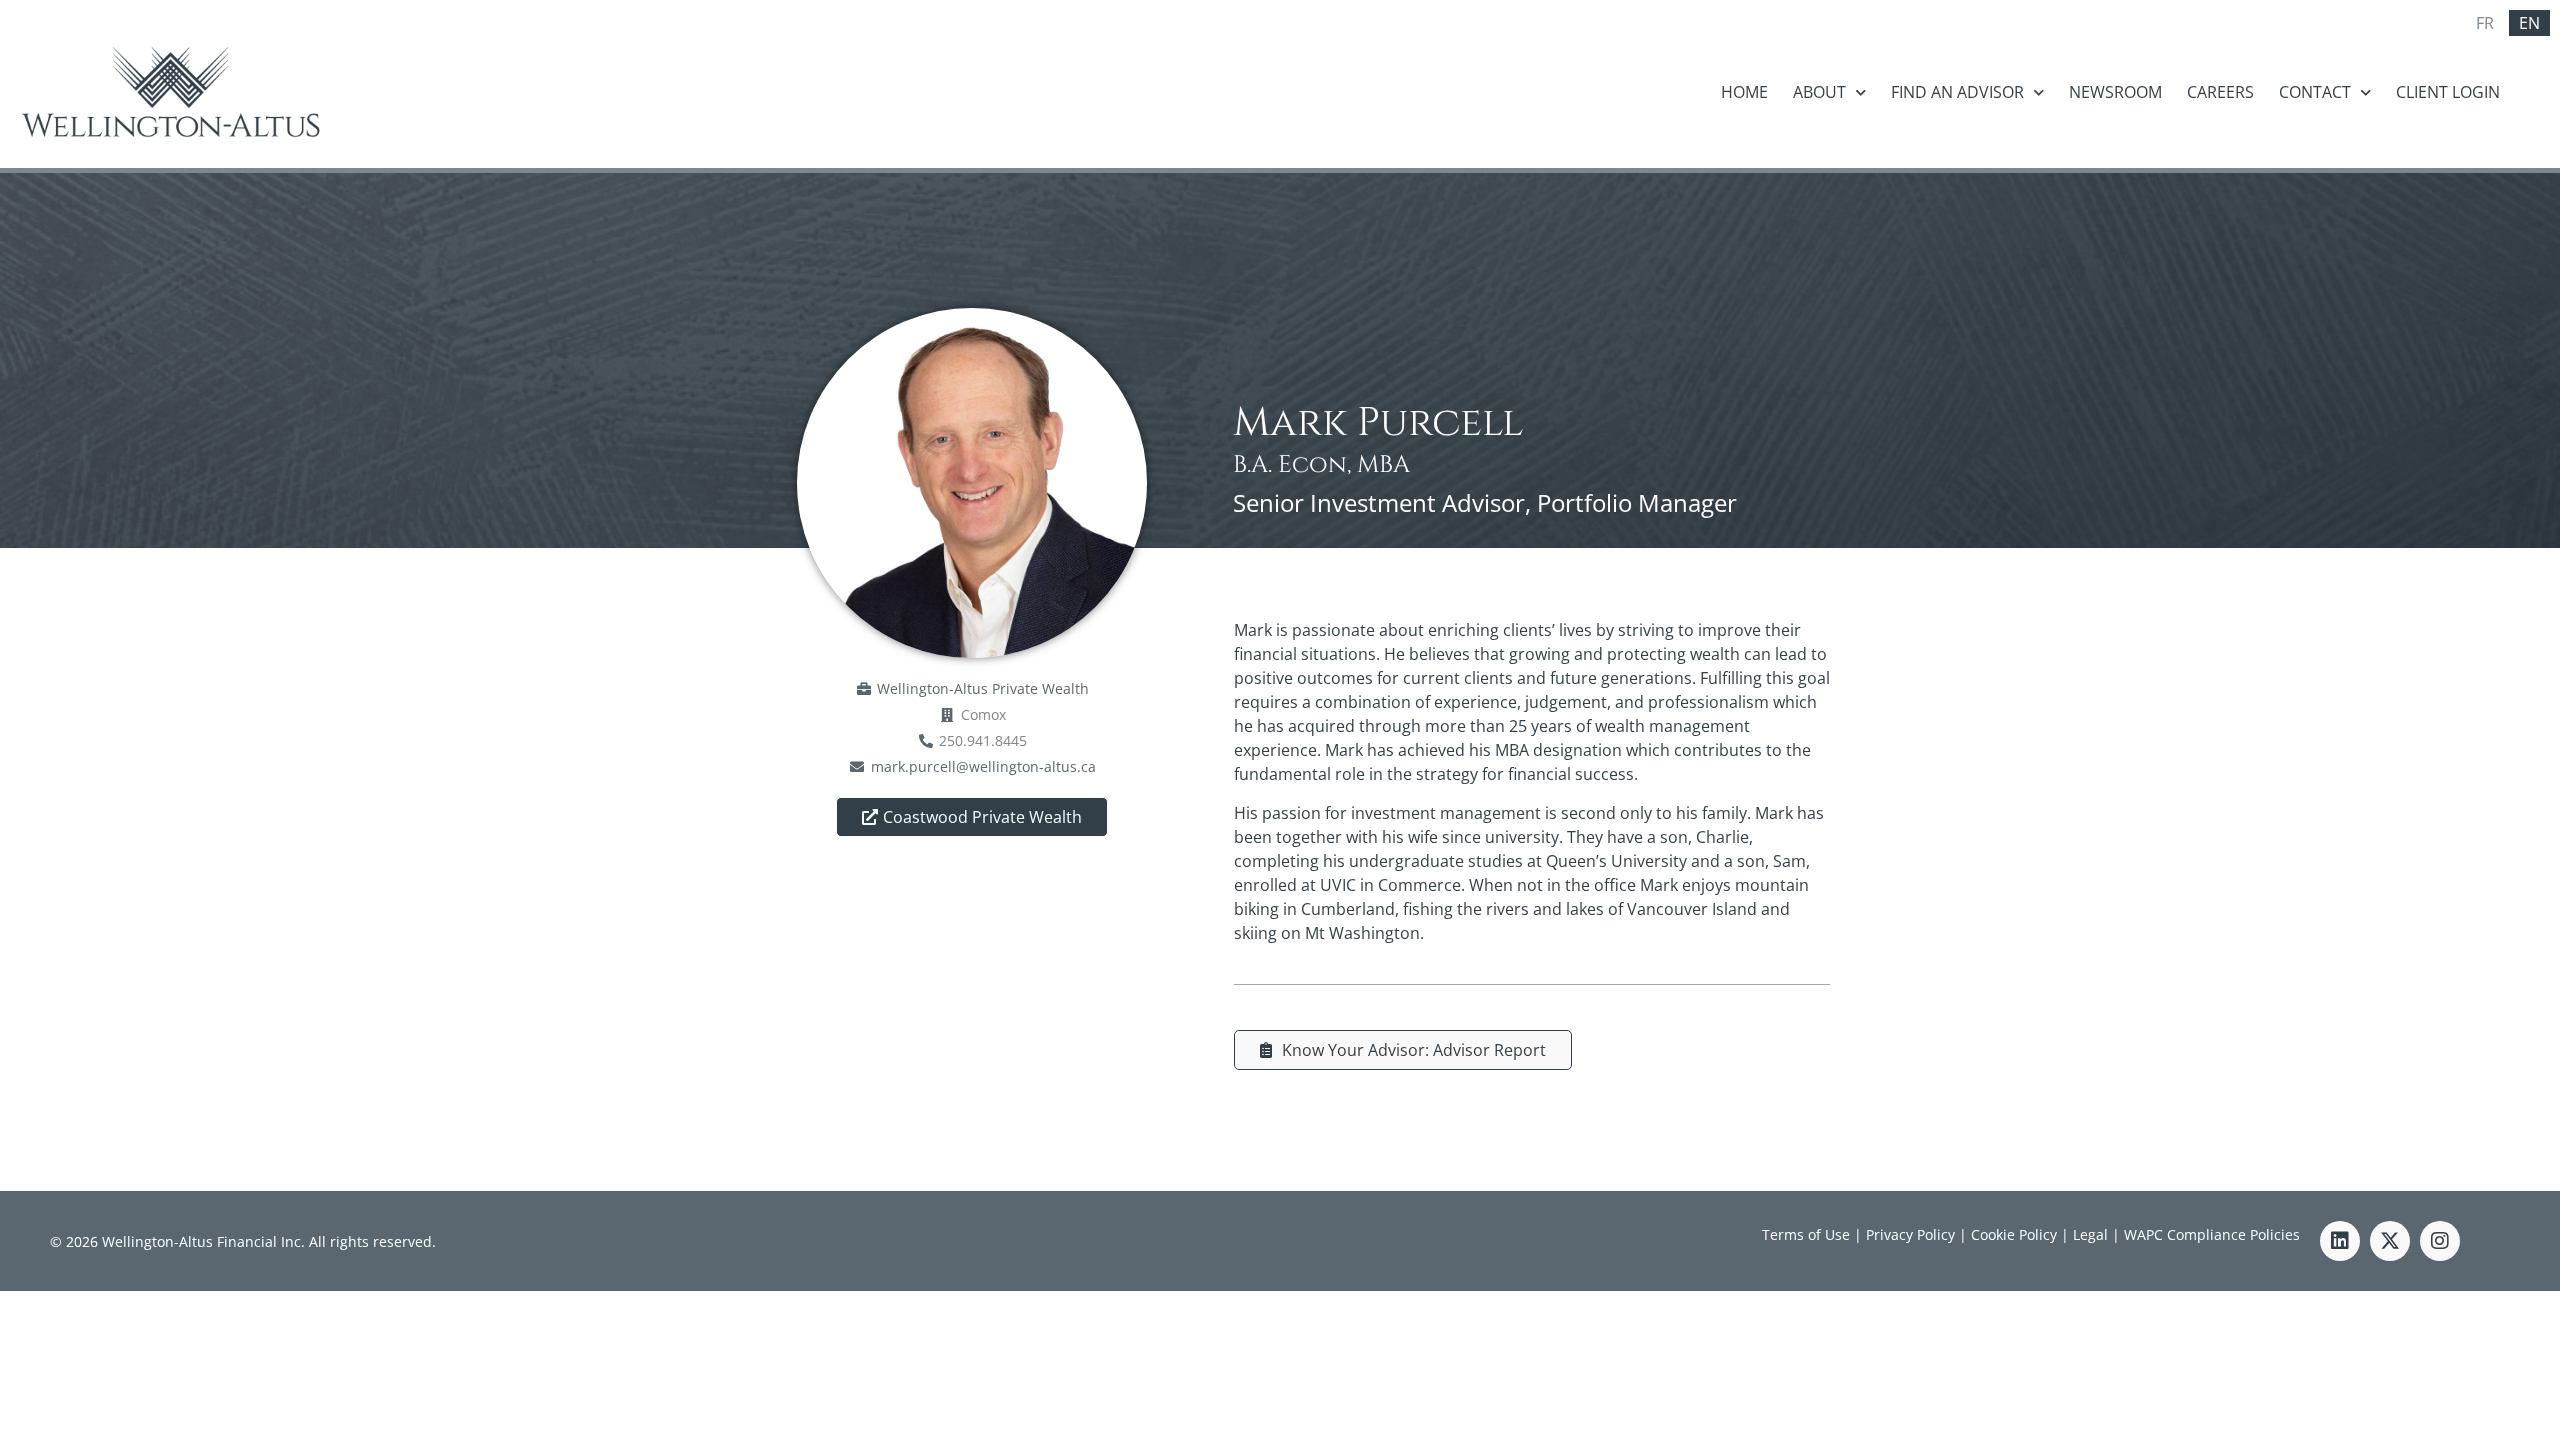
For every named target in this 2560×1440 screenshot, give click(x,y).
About (1819, 92)
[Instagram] (2440, 1241)
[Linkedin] (2340, 1241)
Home (1744, 92)
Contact (2315, 92)
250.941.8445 (983, 740)
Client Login (2448, 92)
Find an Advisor (1957, 92)
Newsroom (2115, 92)
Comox (983, 714)
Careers (2220, 92)
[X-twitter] (2390, 1241)
